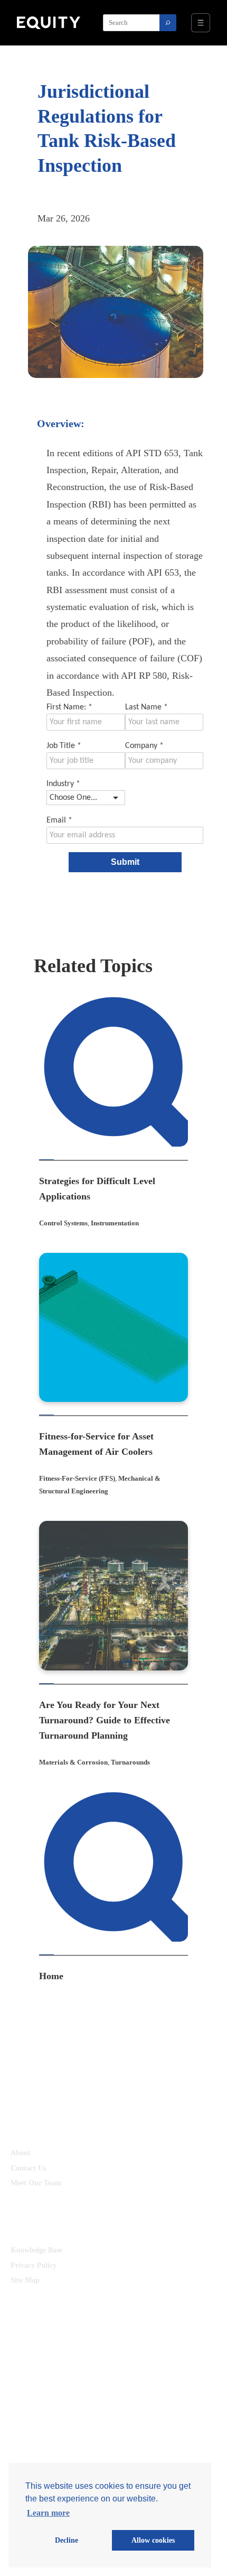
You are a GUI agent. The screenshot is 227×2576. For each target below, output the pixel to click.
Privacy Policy (34, 2265)
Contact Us (28, 2168)
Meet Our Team (36, 2183)
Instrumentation (115, 1223)
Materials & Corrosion (73, 1762)
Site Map (25, 2280)
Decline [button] (67, 2540)
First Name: (69, 707)
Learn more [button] (48, 2513)
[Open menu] (201, 23)
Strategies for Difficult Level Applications (97, 1189)
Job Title (64, 746)
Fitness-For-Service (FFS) (77, 1478)
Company (144, 746)
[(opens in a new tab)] (114, 1072)
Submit (125, 862)
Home (51, 1976)
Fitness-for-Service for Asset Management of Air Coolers (96, 1444)
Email (59, 820)
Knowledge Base (36, 2250)
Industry (63, 784)
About (21, 2153)
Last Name (146, 707)
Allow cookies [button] (153, 2540)
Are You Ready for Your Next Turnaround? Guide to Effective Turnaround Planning (105, 1720)
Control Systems (63, 1223)
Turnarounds (130, 1762)
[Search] (168, 23)
